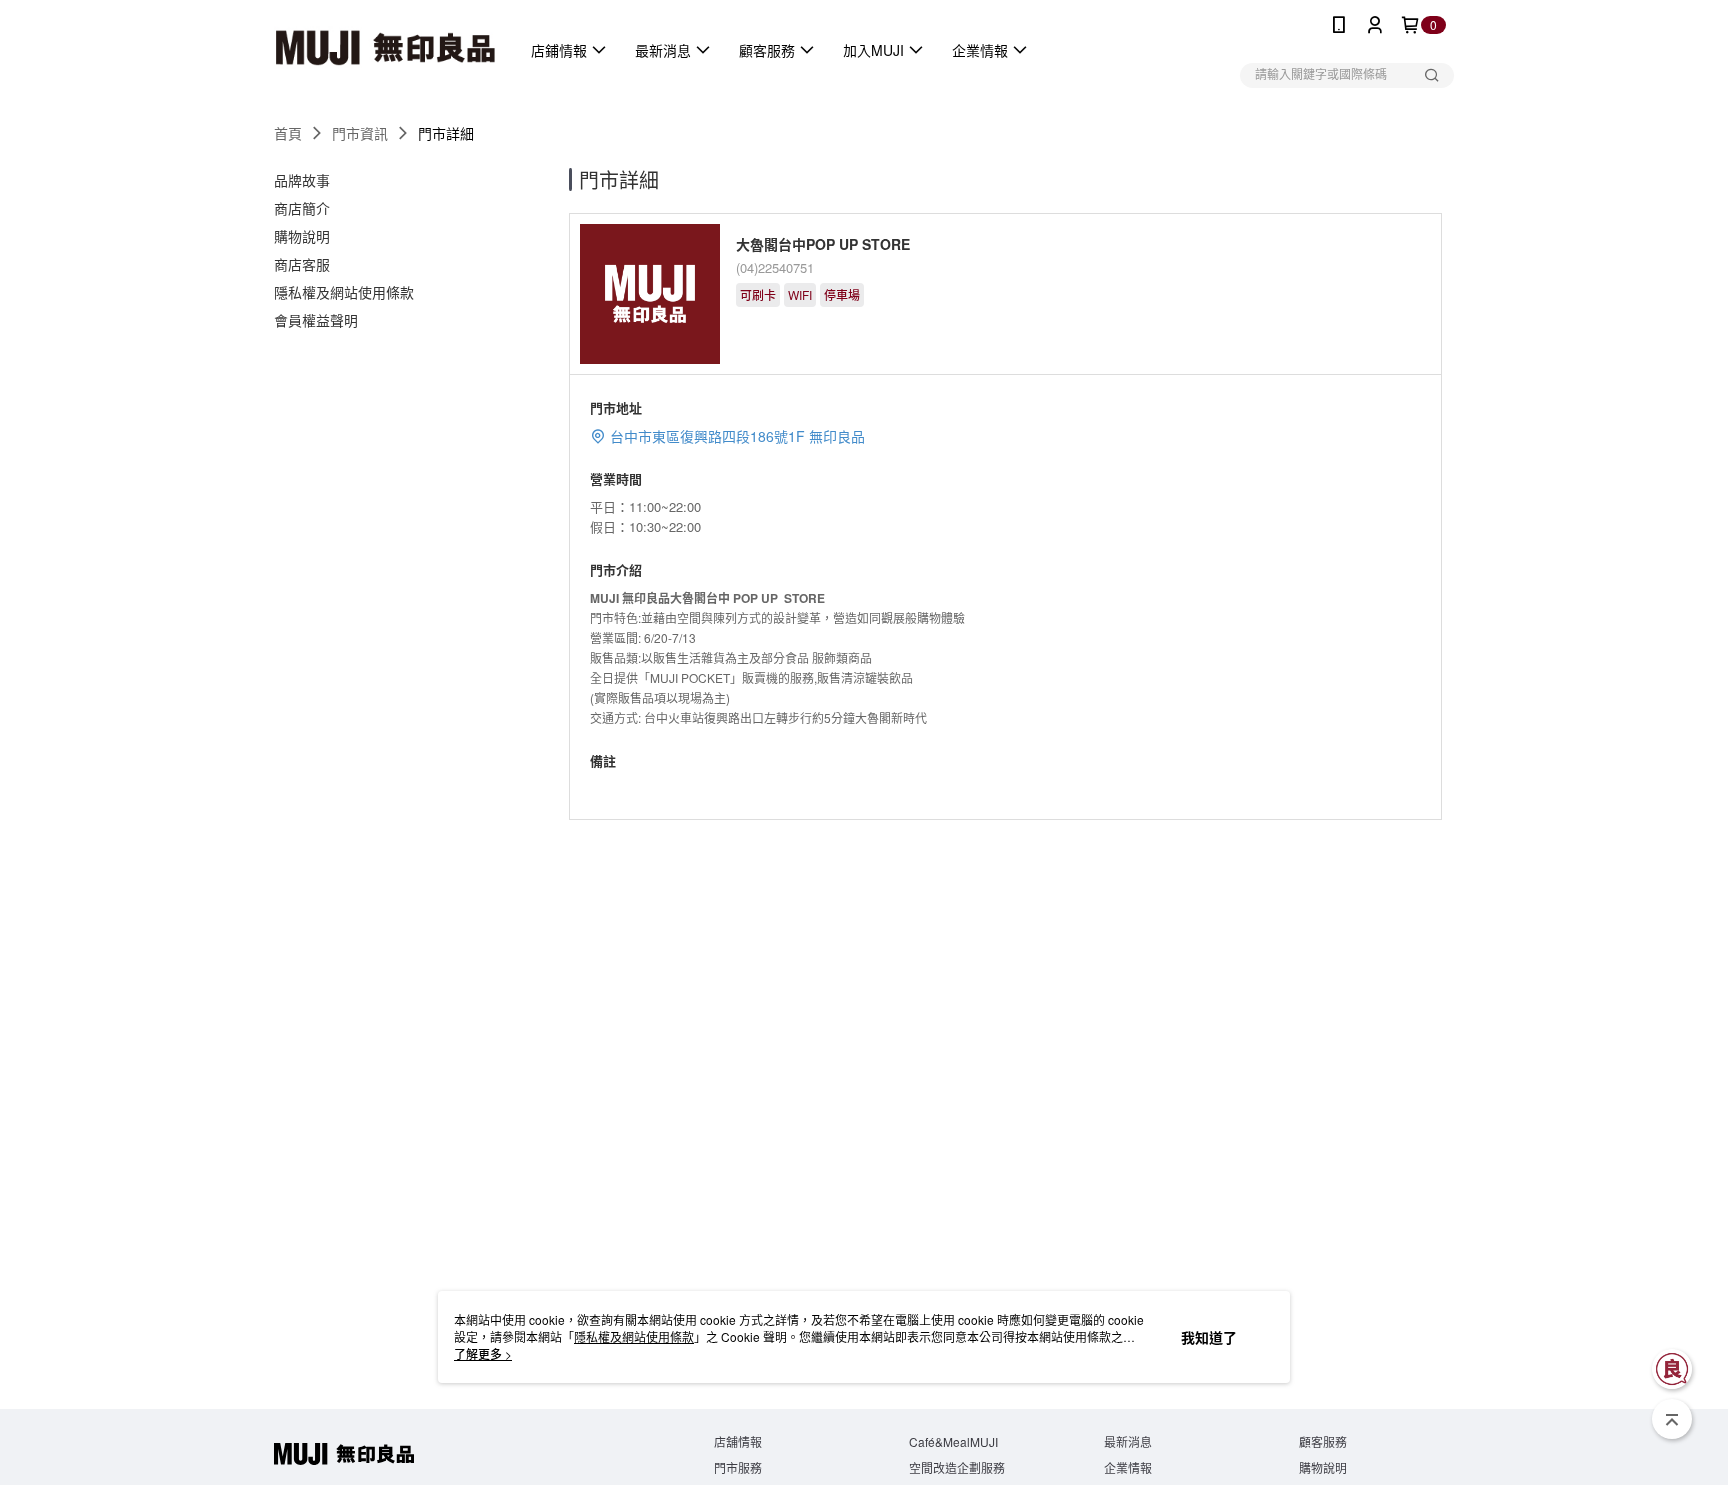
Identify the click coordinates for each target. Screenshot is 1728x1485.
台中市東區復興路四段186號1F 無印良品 (737, 436)
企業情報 (1128, 1467)
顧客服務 (1323, 1441)
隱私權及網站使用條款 (634, 1336)
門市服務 (738, 1467)
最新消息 (1128, 1441)
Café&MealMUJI (953, 1441)
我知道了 (1209, 1337)
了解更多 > (483, 1353)
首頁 (288, 133)
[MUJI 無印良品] (385, 50)
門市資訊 (360, 133)
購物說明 (1323, 1467)
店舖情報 (738, 1441)
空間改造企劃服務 (957, 1467)
